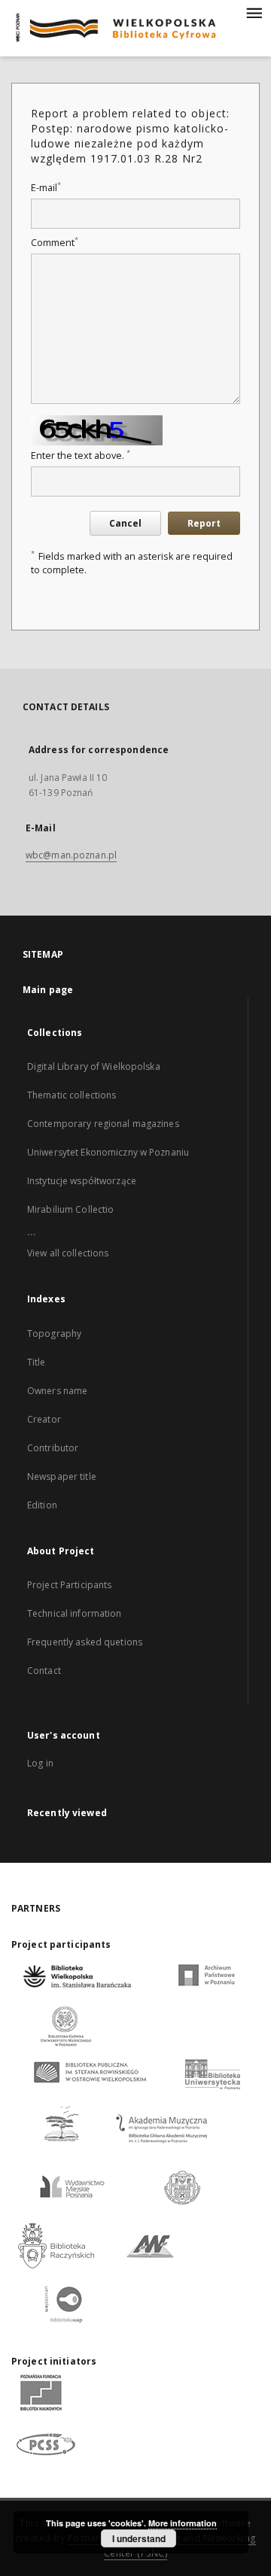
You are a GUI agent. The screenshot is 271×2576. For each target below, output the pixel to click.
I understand (139, 2538)
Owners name (57, 1391)
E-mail (46, 188)
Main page (48, 990)
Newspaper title (62, 1476)
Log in (40, 1763)
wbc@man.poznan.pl (71, 855)
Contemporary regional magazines (103, 1124)
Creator (44, 1419)
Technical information (75, 1613)
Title (37, 1362)
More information (183, 2523)
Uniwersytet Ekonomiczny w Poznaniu (108, 1152)
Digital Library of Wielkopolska (94, 1066)
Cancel (125, 523)
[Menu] (254, 12)
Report (204, 523)
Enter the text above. (81, 456)
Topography (54, 1334)
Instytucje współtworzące (82, 1181)
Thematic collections (72, 1095)
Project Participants (69, 1585)
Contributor (53, 1448)
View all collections (68, 1253)
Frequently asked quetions (85, 1642)
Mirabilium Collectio (70, 1209)
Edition (42, 1505)
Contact (44, 1671)
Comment (55, 243)
